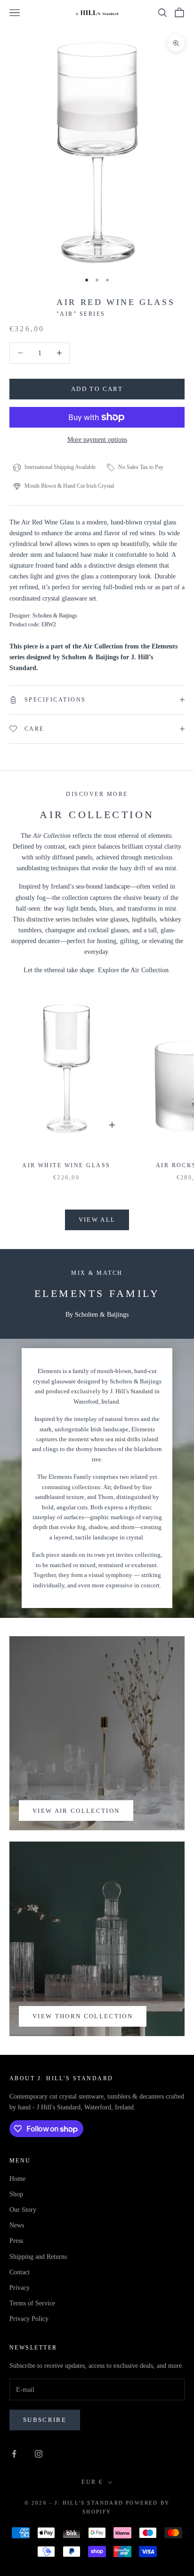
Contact (20, 2272)
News (17, 2225)
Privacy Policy (29, 2319)
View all (97, 1220)
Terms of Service (32, 2303)
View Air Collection (76, 1811)
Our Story (23, 2210)
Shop (16, 2194)
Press (16, 2241)
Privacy (20, 2288)
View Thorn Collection (83, 2016)
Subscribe (45, 2420)
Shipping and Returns (38, 2257)
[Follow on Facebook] (14, 2454)
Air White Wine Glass (66, 1165)
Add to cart (97, 389)
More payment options (97, 440)
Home (17, 2179)
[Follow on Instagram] (39, 2454)
